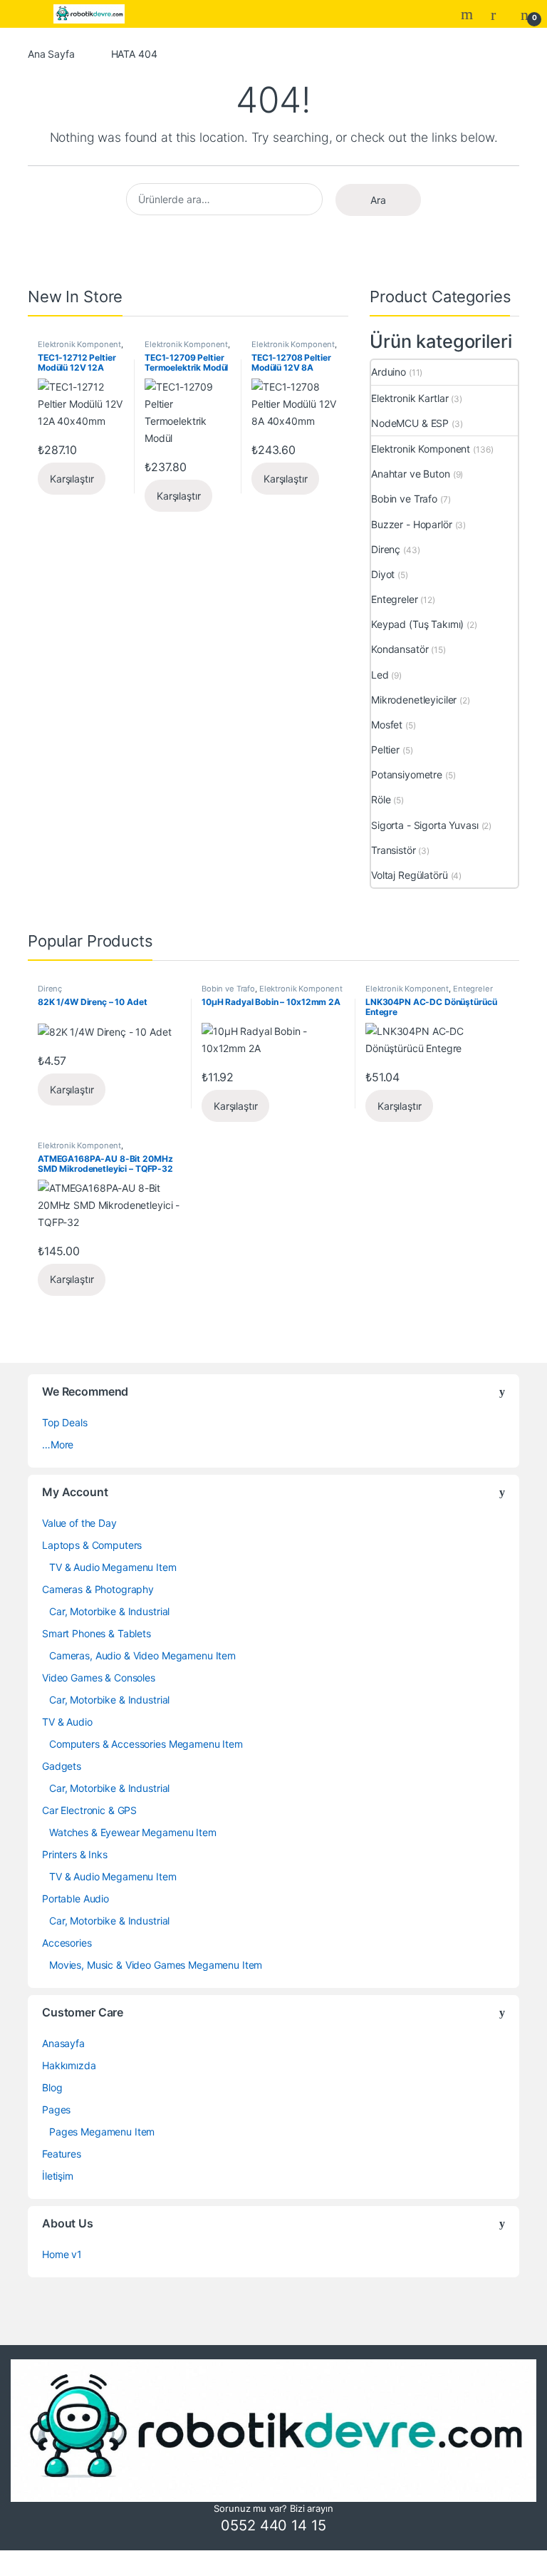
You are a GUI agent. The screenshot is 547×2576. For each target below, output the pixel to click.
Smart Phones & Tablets (97, 1633)
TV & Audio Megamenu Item (113, 1567)
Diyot (383, 574)
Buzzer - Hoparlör (412, 524)
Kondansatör (400, 649)
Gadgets (62, 1766)
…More (58, 1444)
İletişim (58, 2176)
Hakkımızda (69, 2065)
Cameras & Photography (98, 1589)
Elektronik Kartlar (410, 398)
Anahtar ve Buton (411, 474)
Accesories (67, 1943)
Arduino (389, 372)
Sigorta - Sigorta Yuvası (425, 825)
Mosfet (387, 725)
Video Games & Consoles (99, 1678)
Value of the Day (79, 1523)
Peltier (385, 749)
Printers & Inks (75, 1854)
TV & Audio (67, 1722)
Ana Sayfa (51, 54)
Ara (378, 200)
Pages (56, 2109)
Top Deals (65, 1422)
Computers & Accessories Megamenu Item (146, 1744)
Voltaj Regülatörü (410, 875)
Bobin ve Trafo (404, 499)
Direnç (386, 549)
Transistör (394, 850)
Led (380, 675)
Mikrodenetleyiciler (414, 700)
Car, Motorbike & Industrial (109, 1611)
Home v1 (62, 2254)
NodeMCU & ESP (410, 423)
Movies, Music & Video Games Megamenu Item (156, 1965)
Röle (381, 799)
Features (62, 2154)
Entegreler (395, 599)
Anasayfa (63, 2043)
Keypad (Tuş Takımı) (417, 624)
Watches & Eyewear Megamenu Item (133, 1832)
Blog (52, 2087)
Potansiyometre (407, 774)
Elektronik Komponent (79, 344)
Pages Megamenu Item (102, 2132)
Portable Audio (75, 1898)
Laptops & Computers (92, 1545)
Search (469, 14)
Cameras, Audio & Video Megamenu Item (142, 1655)
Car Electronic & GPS (89, 1810)
